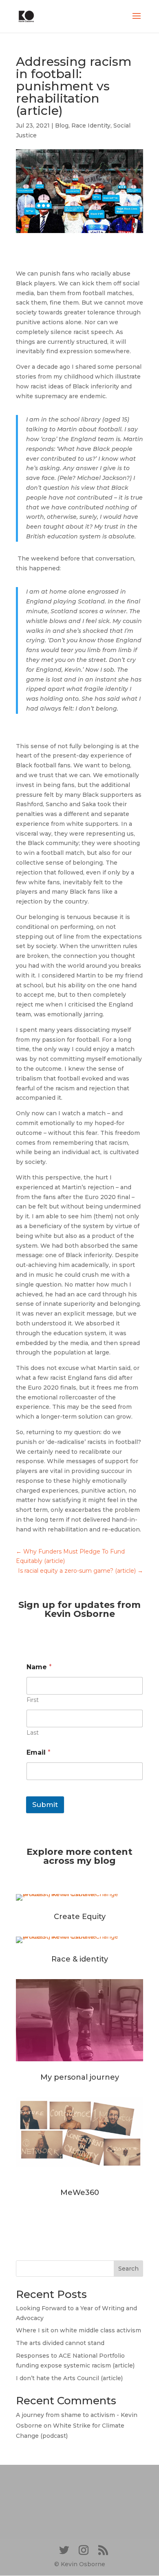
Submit (45, 1805)
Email (39, 1752)
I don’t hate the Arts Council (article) (69, 2378)
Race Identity (91, 126)
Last (33, 1733)
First (33, 1700)
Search (128, 2269)
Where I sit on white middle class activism (78, 2330)
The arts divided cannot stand (60, 2343)
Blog (62, 126)
